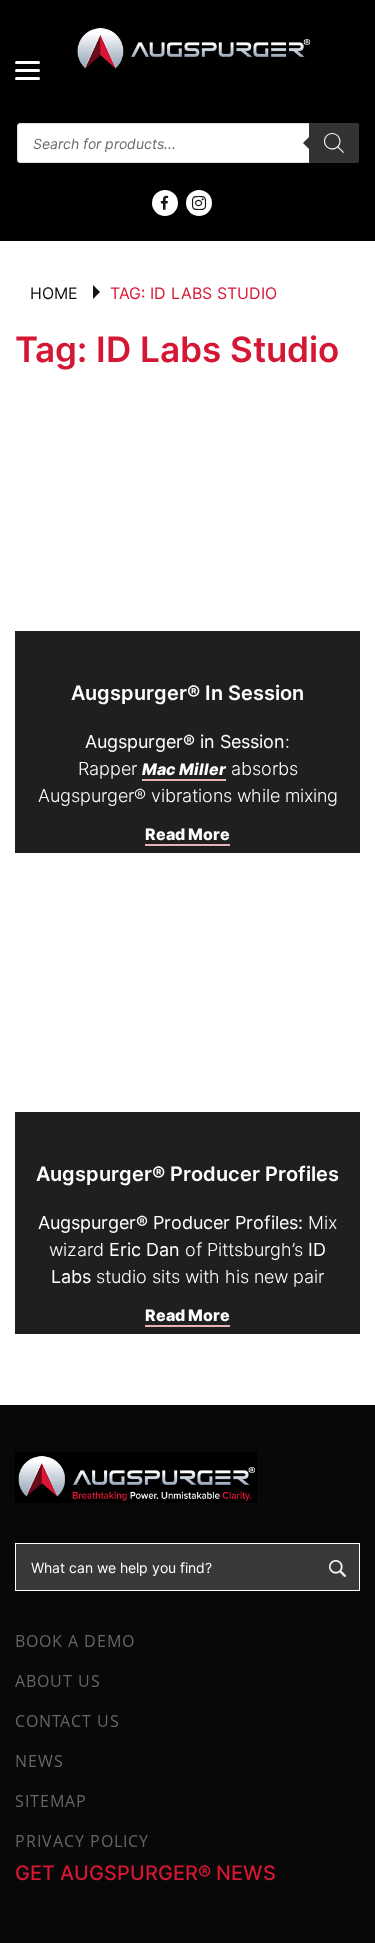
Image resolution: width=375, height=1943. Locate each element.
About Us (58, 1681)
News (39, 1761)
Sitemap (51, 1801)
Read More (187, 834)
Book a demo (75, 1641)
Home (54, 293)
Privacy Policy (82, 1841)
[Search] (334, 143)
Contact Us (67, 1721)
